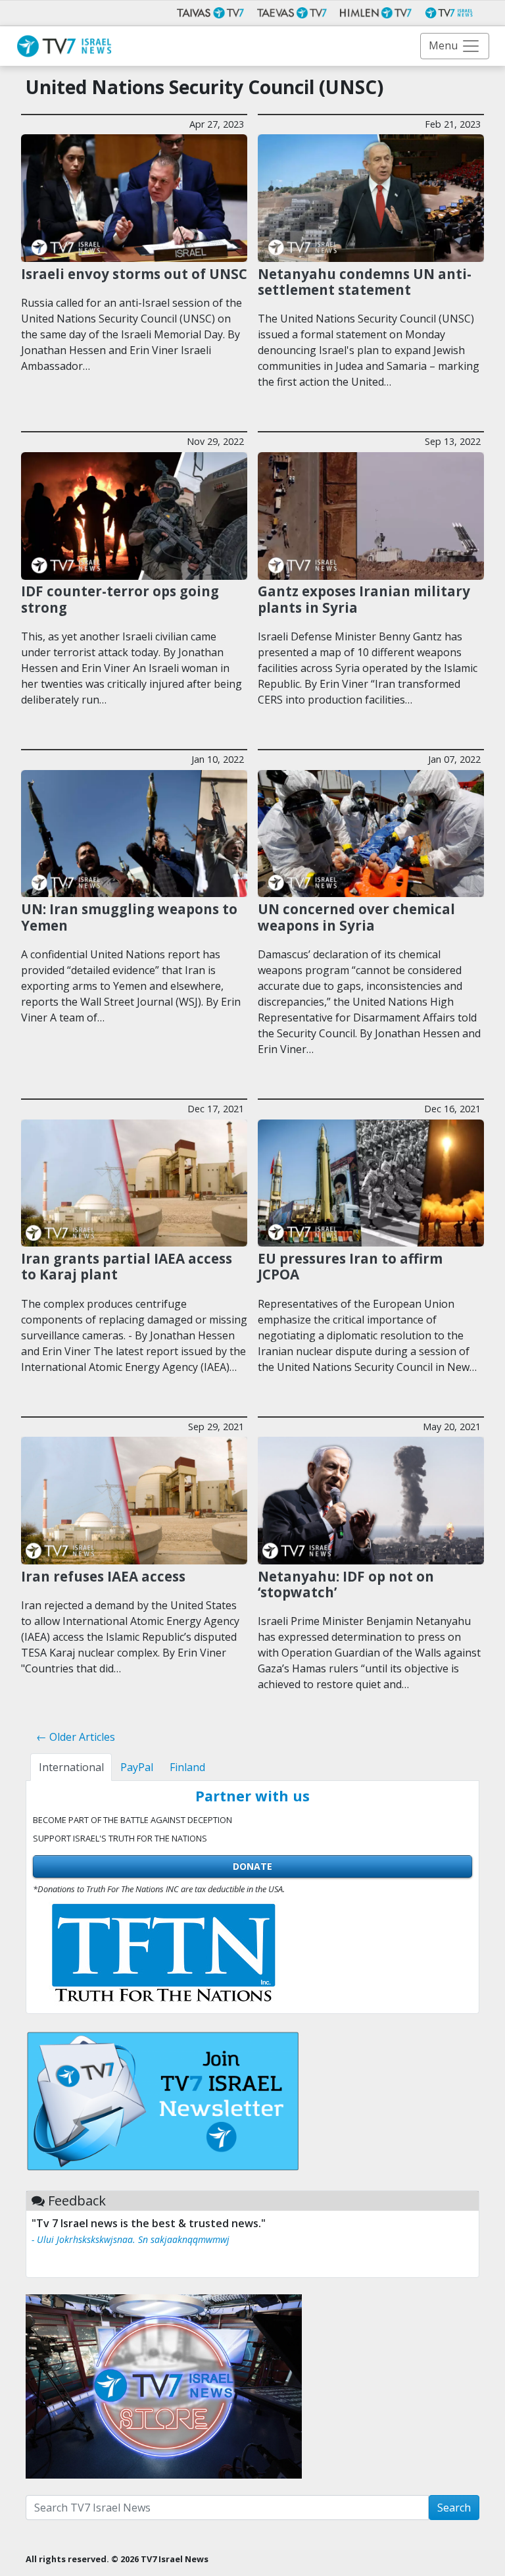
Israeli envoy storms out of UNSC (134, 274)
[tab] (71, 1767)
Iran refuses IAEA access (103, 1576)
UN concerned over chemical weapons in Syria (356, 917)
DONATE (252, 1866)
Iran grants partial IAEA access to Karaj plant (127, 1267)
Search (454, 2508)
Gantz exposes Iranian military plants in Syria (364, 599)
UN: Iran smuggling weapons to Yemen (129, 917)
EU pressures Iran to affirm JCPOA (350, 1267)
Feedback (77, 2201)
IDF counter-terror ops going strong (120, 599)
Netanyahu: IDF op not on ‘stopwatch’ (346, 1584)
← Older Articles (76, 1737)
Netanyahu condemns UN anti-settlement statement (365, 282)
